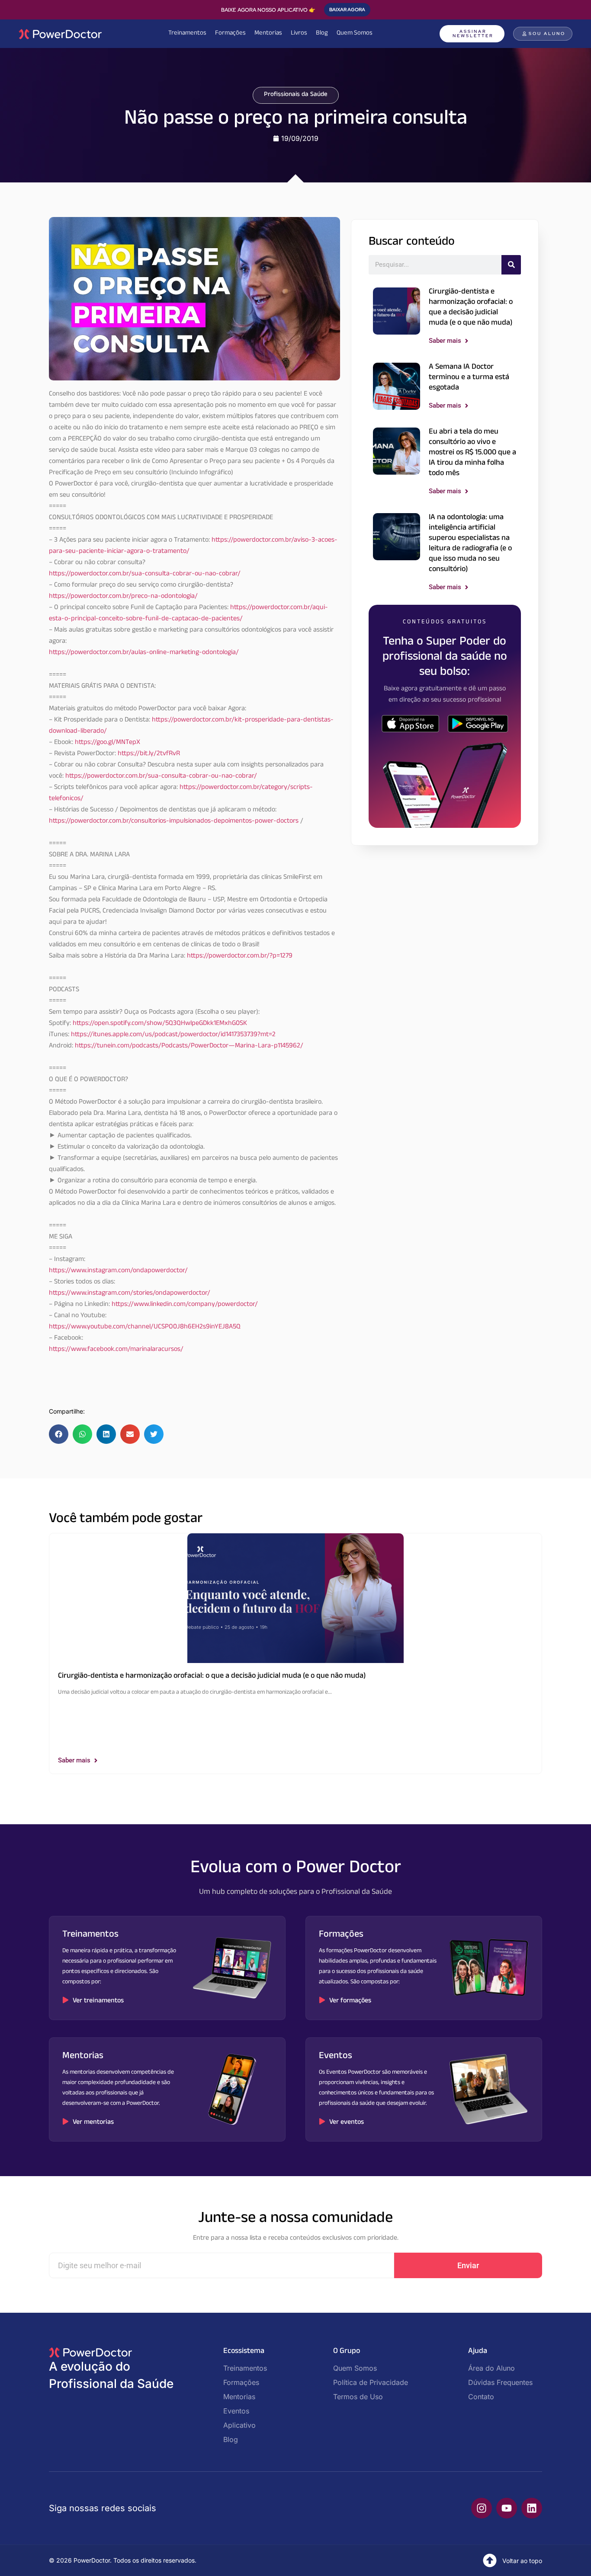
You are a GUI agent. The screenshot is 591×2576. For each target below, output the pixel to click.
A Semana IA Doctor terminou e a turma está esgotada (469, 378)
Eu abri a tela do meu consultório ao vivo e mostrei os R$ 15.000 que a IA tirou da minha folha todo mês (472, 453)
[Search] (511, 265)
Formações (230, 34)
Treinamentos (187, 34)
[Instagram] (482, 2508)
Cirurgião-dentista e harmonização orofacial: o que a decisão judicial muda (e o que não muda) (471, 308)
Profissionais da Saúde (296, 95)
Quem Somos (355, 34)
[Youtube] (507, 2508)
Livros (299, 34)
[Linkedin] (532, 2508)
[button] (59, 1434)
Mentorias (268, 34)
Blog (322, 34)
